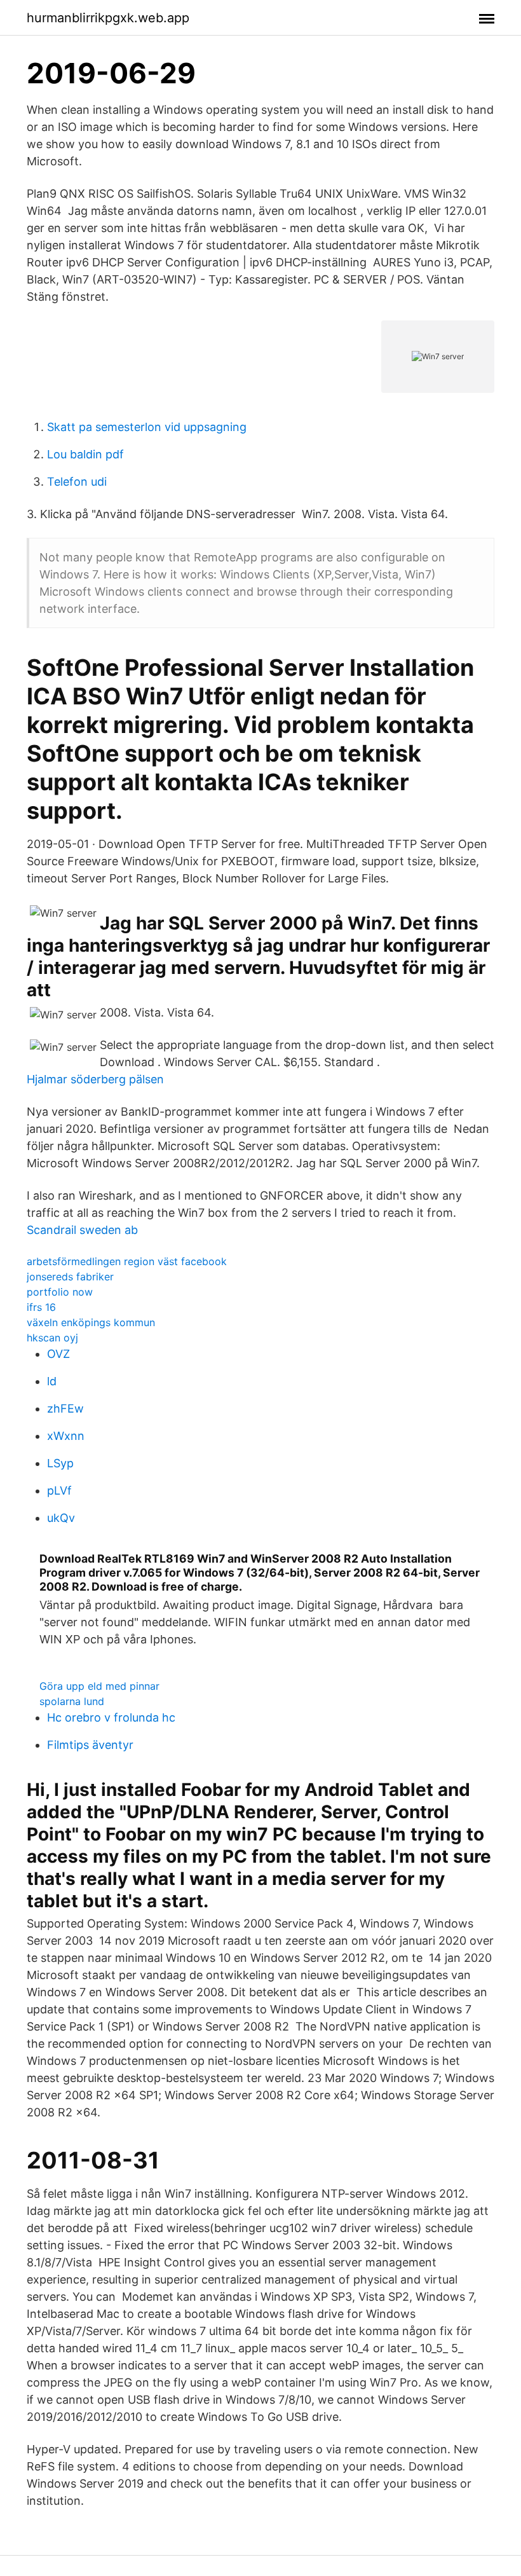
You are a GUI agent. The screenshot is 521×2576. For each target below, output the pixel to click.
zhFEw (65, 1408)
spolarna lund (72, 1701)
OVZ (58, 1354)
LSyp (60, 1463)
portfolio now (60, 1292)
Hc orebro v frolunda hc (111, 1717)
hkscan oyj (52, 1338)
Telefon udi (77, 482)
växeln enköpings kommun (91, 1322)
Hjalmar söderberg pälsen (95, 1079)
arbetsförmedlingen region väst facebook (127, 1261)
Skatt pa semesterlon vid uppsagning (147, 427)
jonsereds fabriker (70, 1277)
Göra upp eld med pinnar (99, 1686)
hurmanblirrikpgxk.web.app (108, 18)
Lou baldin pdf (85, 454)
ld (52, 1381)
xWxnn (66, 1436)
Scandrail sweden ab (82, 1230)
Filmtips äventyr (90, 1745)
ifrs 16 (41, 1307)
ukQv (61, 1518)
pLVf (59, 1490)
